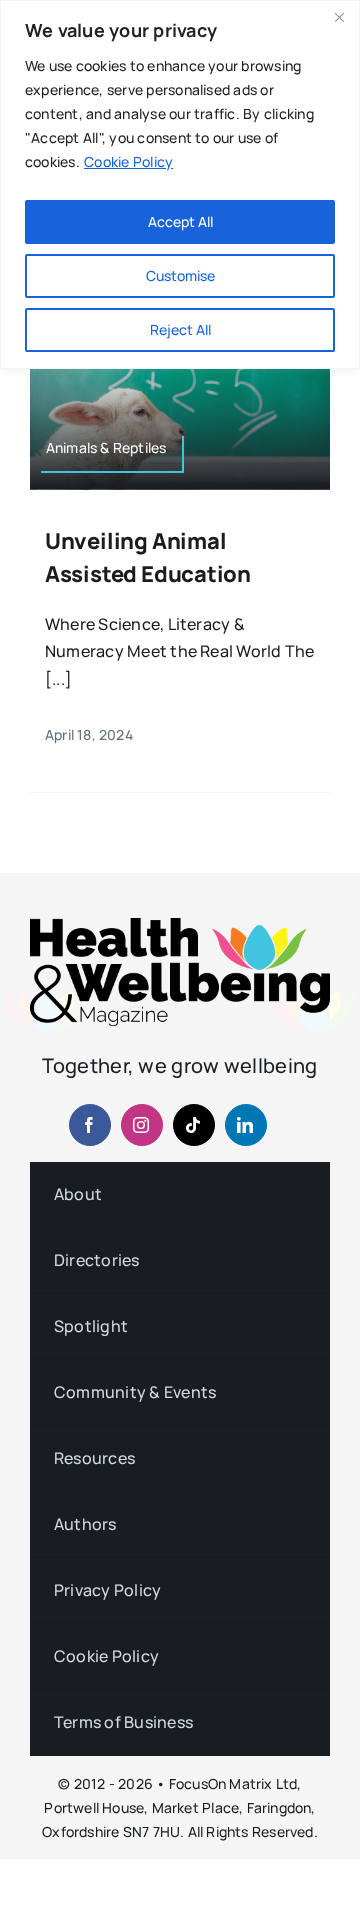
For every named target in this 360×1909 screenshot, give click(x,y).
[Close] (339, 17)
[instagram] (142, 1125)
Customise (180, 275)
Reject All (180, 329)
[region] (180, 184)
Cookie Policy (128, 161)
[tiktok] (194, 1125)
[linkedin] (246, 1125)
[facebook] (90, 1125)
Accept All (180, 221)
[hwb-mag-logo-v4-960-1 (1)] (180, 926)
